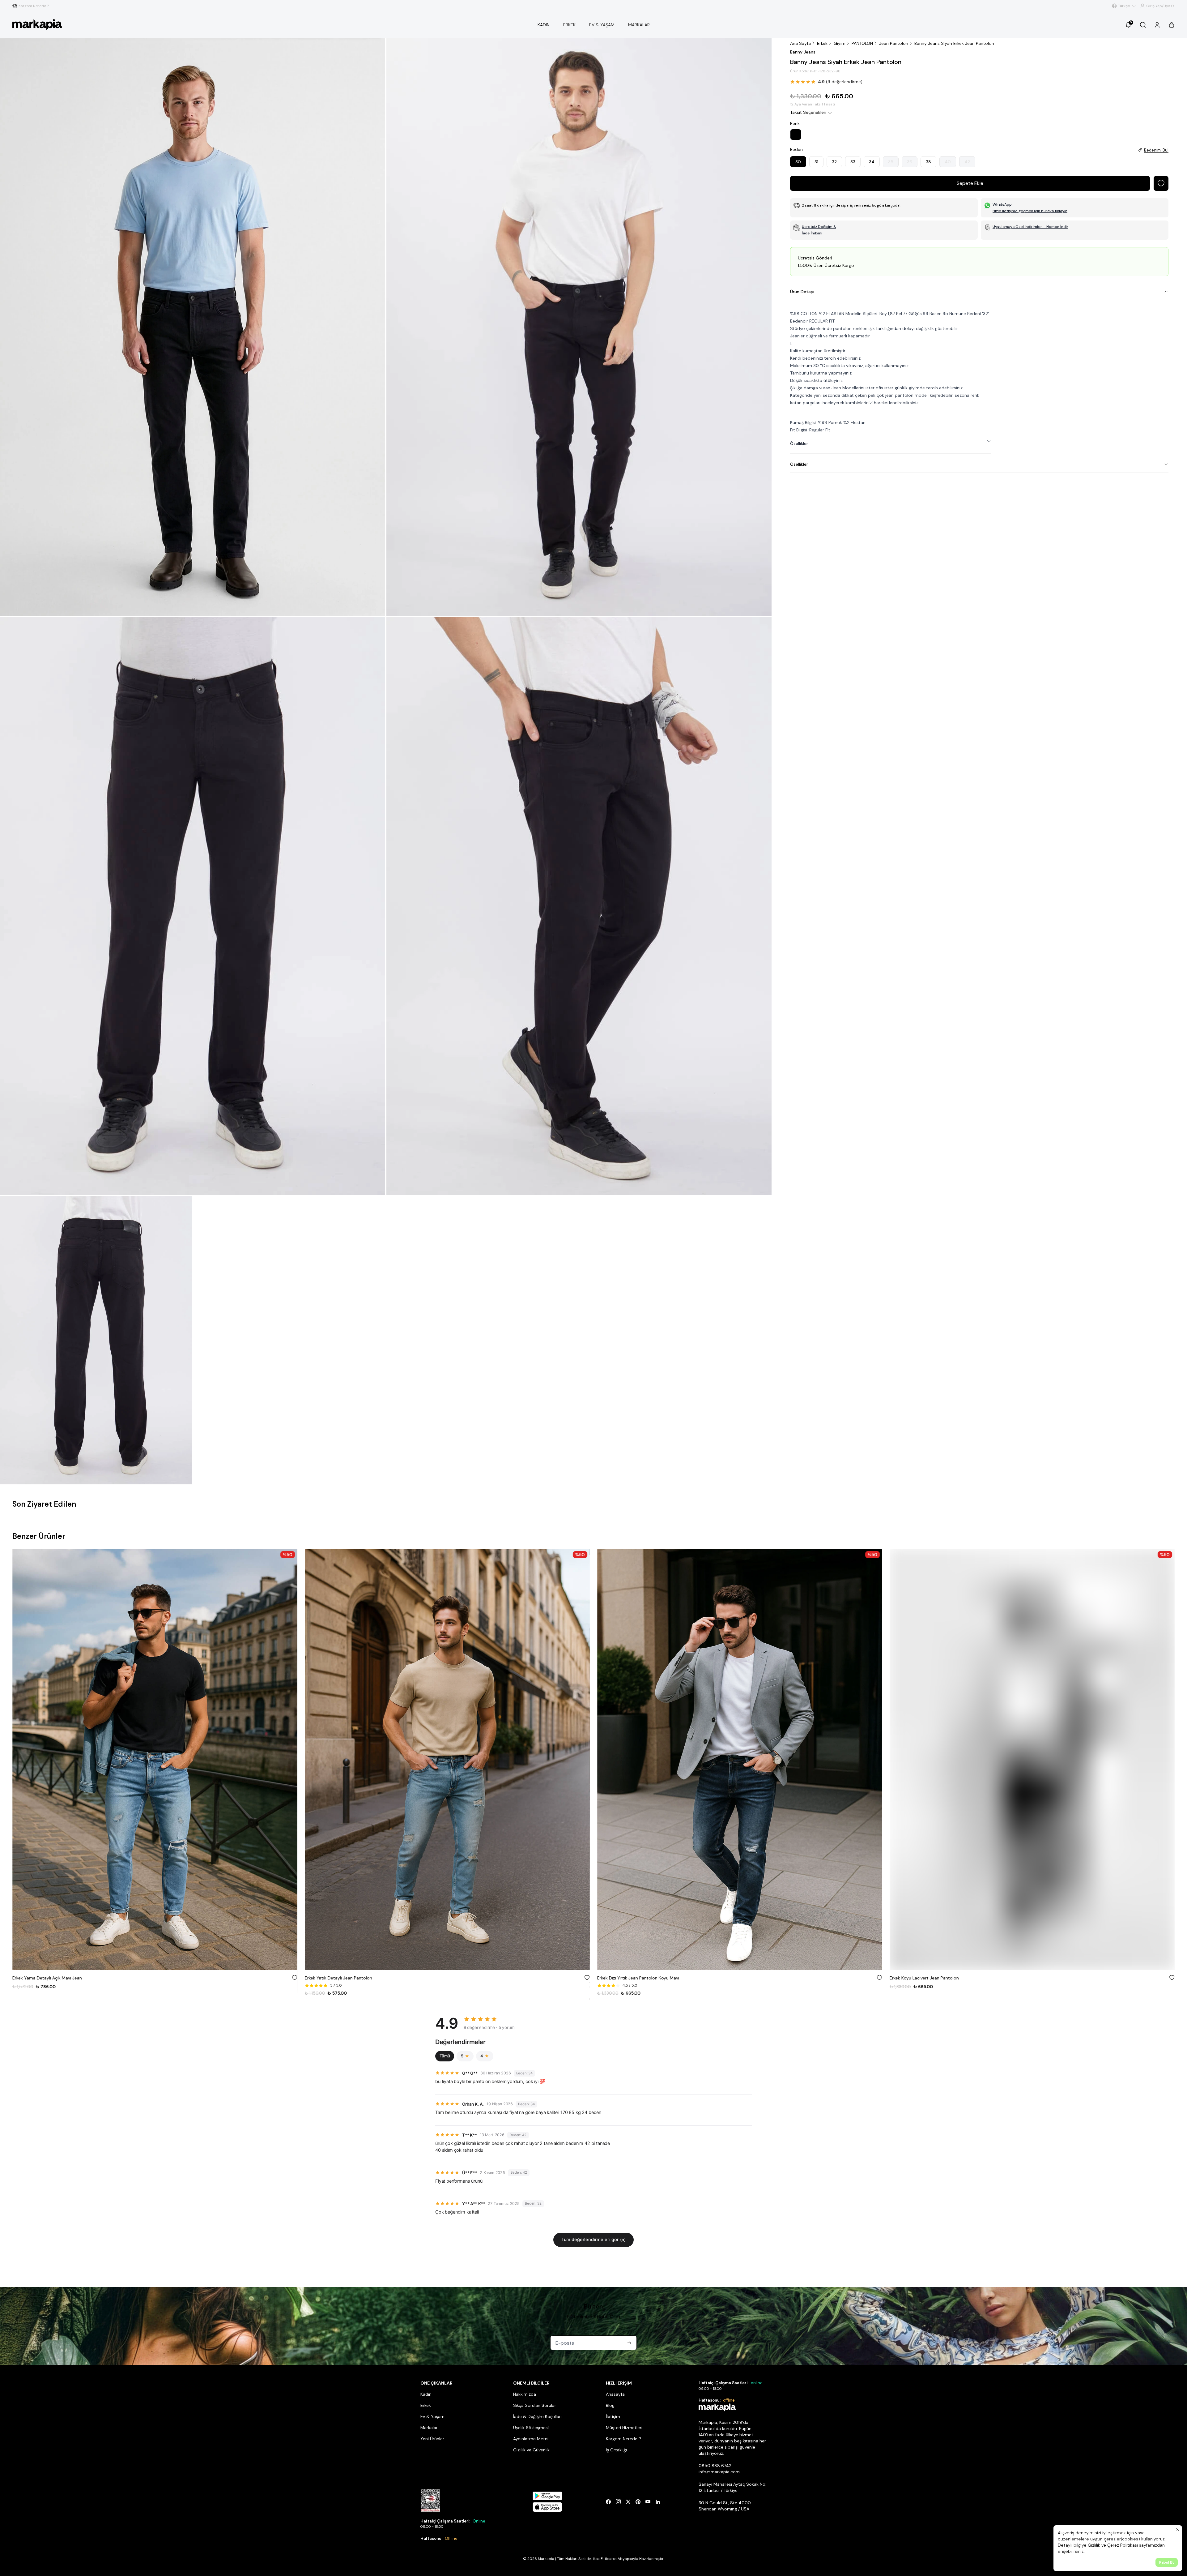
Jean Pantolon (894, 43)
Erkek (822, 43)
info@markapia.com (719, 2472)
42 (967, 162)
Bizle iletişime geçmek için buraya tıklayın (1030, 211)
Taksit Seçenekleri (808, 112)
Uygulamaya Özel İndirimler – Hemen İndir (1030, 227)
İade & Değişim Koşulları (537, 2416)
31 (816, 162)
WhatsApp (1002, 204)
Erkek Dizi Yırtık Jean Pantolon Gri (923, 1978)
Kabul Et (1167, 2562)
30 (798, 162)
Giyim (840, 43)
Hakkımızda (525, 2394)
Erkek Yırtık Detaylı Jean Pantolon (46, 1978)
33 (853, 162)
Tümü (445, 2056)
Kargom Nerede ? (623, 2439)
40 (948, 162)
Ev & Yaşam (432, 2416)
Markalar (429, 2428)
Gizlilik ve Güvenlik (531, 2450)
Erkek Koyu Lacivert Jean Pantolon (632, 1978)
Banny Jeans (803, 52)
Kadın (426, 2394)
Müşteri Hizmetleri (624, 2428)
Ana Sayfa (800, 43)
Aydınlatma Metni (531, 2439)
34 (872, 162)
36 (910, 162)
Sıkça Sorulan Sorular (535, 2405)
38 (928, 162)
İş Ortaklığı (616, 2450)
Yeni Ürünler (432, 2439)
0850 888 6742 (715, 2466)
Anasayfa (615, 2394)
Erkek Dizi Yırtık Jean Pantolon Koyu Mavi (346, 1978)
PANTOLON (862, 43)
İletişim (613, 2416)
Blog (610, 2405)
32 (834, 162)
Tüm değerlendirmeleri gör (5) (593, 2240)
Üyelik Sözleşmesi (531, 2428)
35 (891, 162)
